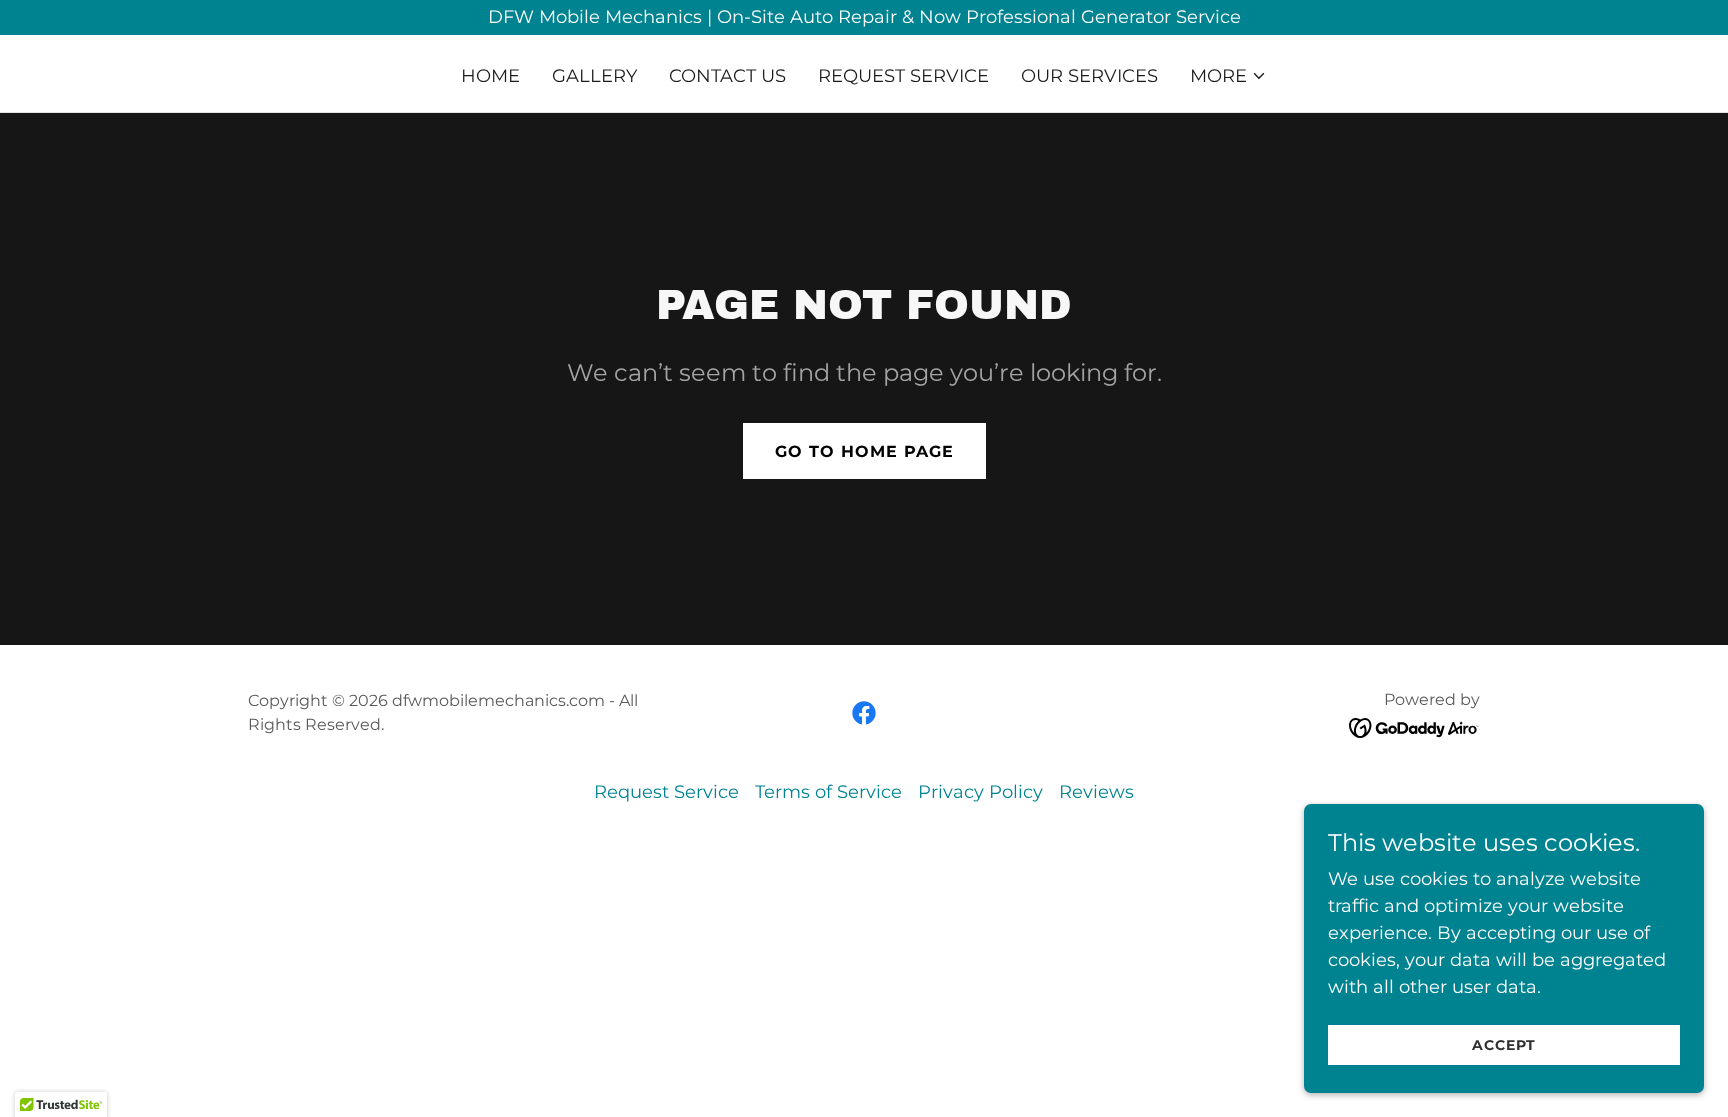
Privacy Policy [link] (980, 792)
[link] (864, 713)
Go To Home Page (864, 451)
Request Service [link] (903, 76)
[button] (1228, 76)
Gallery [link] (594, 76)
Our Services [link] (1089, 76)
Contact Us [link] (727, 76)
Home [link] (490, 76)
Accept (1504, 1045)
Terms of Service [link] (828, 792)
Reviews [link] (1096, 792)
